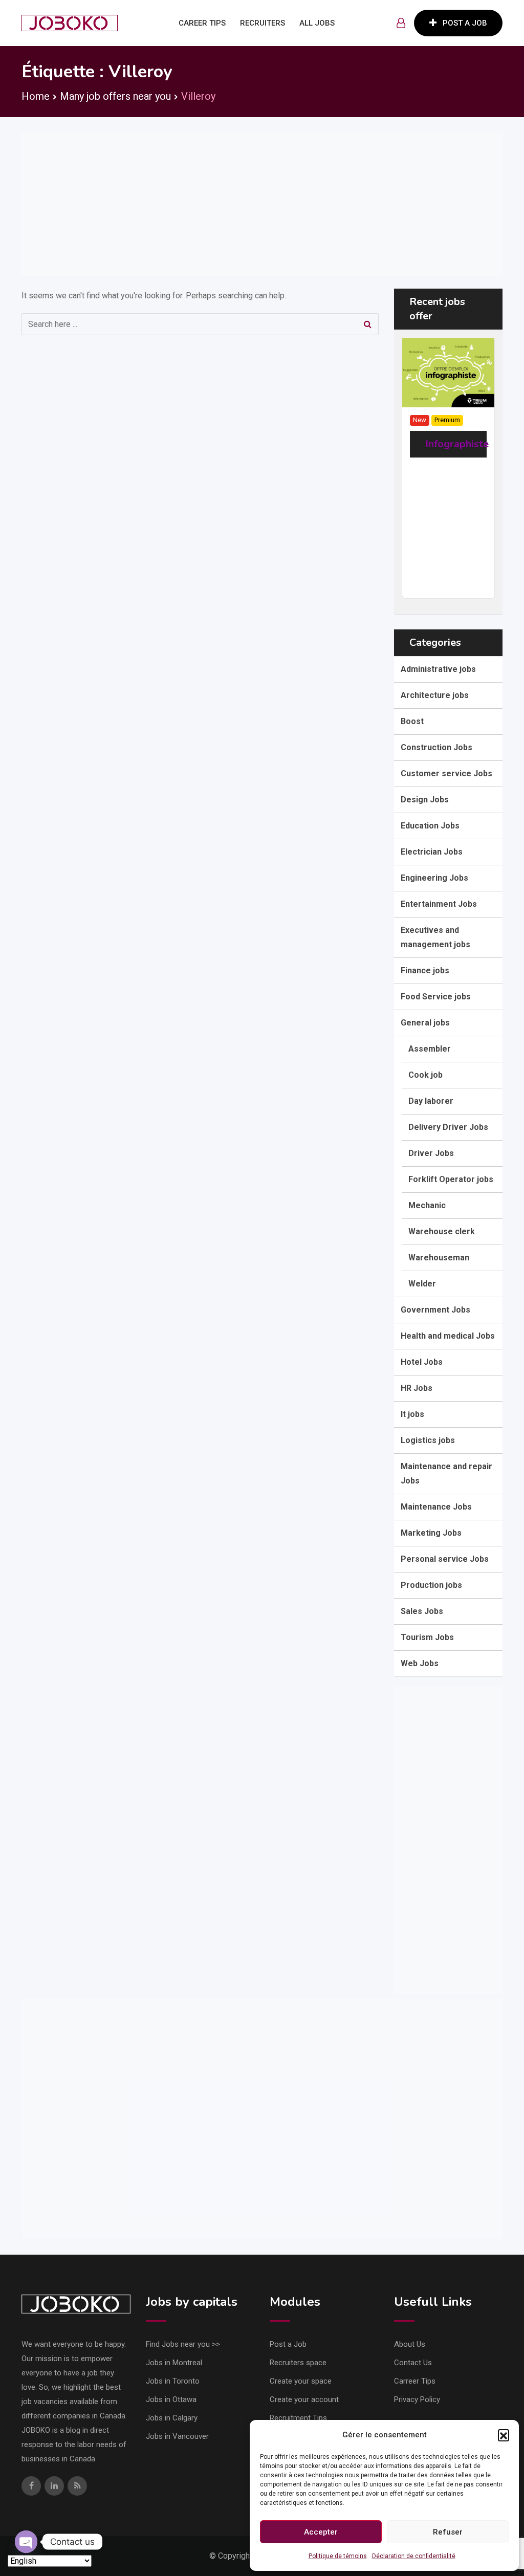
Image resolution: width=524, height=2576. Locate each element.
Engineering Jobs (434, 878)
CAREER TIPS (202, 23)
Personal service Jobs (445, 1559)
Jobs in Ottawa (171, 2399)
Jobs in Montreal (174, 2363)
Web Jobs (420, 1663)
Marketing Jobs (431, 1533)
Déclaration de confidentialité (414, 2556)
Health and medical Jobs (448, 1336)
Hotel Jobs (422, 1362)
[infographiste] (448, 372)
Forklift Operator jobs (451, 1179)
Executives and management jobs (435, 937)
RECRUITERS (263, 23)
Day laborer (431, 1101)
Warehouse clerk (442, 1231)
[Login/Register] (401, 23)
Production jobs (431, 1585)
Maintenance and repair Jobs (446, 1473)
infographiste (457, 444)
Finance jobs (425, 970)
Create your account (304, 2399)
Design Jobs (425, 800)
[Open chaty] (26, 2542)
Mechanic (427, 1205)
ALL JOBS (317, 23)
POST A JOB (465, 23)
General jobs (425, 1023)
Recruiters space (298, 2363)
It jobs (412, 1414)
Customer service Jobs (446, 773)
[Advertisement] (262, 204)
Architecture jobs (435, 695)
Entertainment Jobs (439, 904)
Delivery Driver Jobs (448, 1127)
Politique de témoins (338, 2556)
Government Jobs (435, 1310)
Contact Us (413, 2363)
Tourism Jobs (427, 1637)
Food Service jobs (436, 997)
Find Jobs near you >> (183, 2344)
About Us (410, 2344)
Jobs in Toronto (173, 2381)
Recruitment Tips (298, 2418)
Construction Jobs (436, 747)
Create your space (301, 2381)
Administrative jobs (438, 669)
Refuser (448, 2532)
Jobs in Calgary (172, 2418)
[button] (504, 2435)
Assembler (430, 1049)
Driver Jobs (431, 1153)
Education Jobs (430, 826)
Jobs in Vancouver (177, 2436)
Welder (422, 1284)
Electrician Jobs (432, 852)
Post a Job (288, 2344)
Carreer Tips (415, 2381)
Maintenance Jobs (436, 1507)
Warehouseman (439, 1258)
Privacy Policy (417, 2399)
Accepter (321, 2532)
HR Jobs (417, 1388)
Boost (412, 721)
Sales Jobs (422, 1611)
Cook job (425, 1075)
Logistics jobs (428, 1440)
